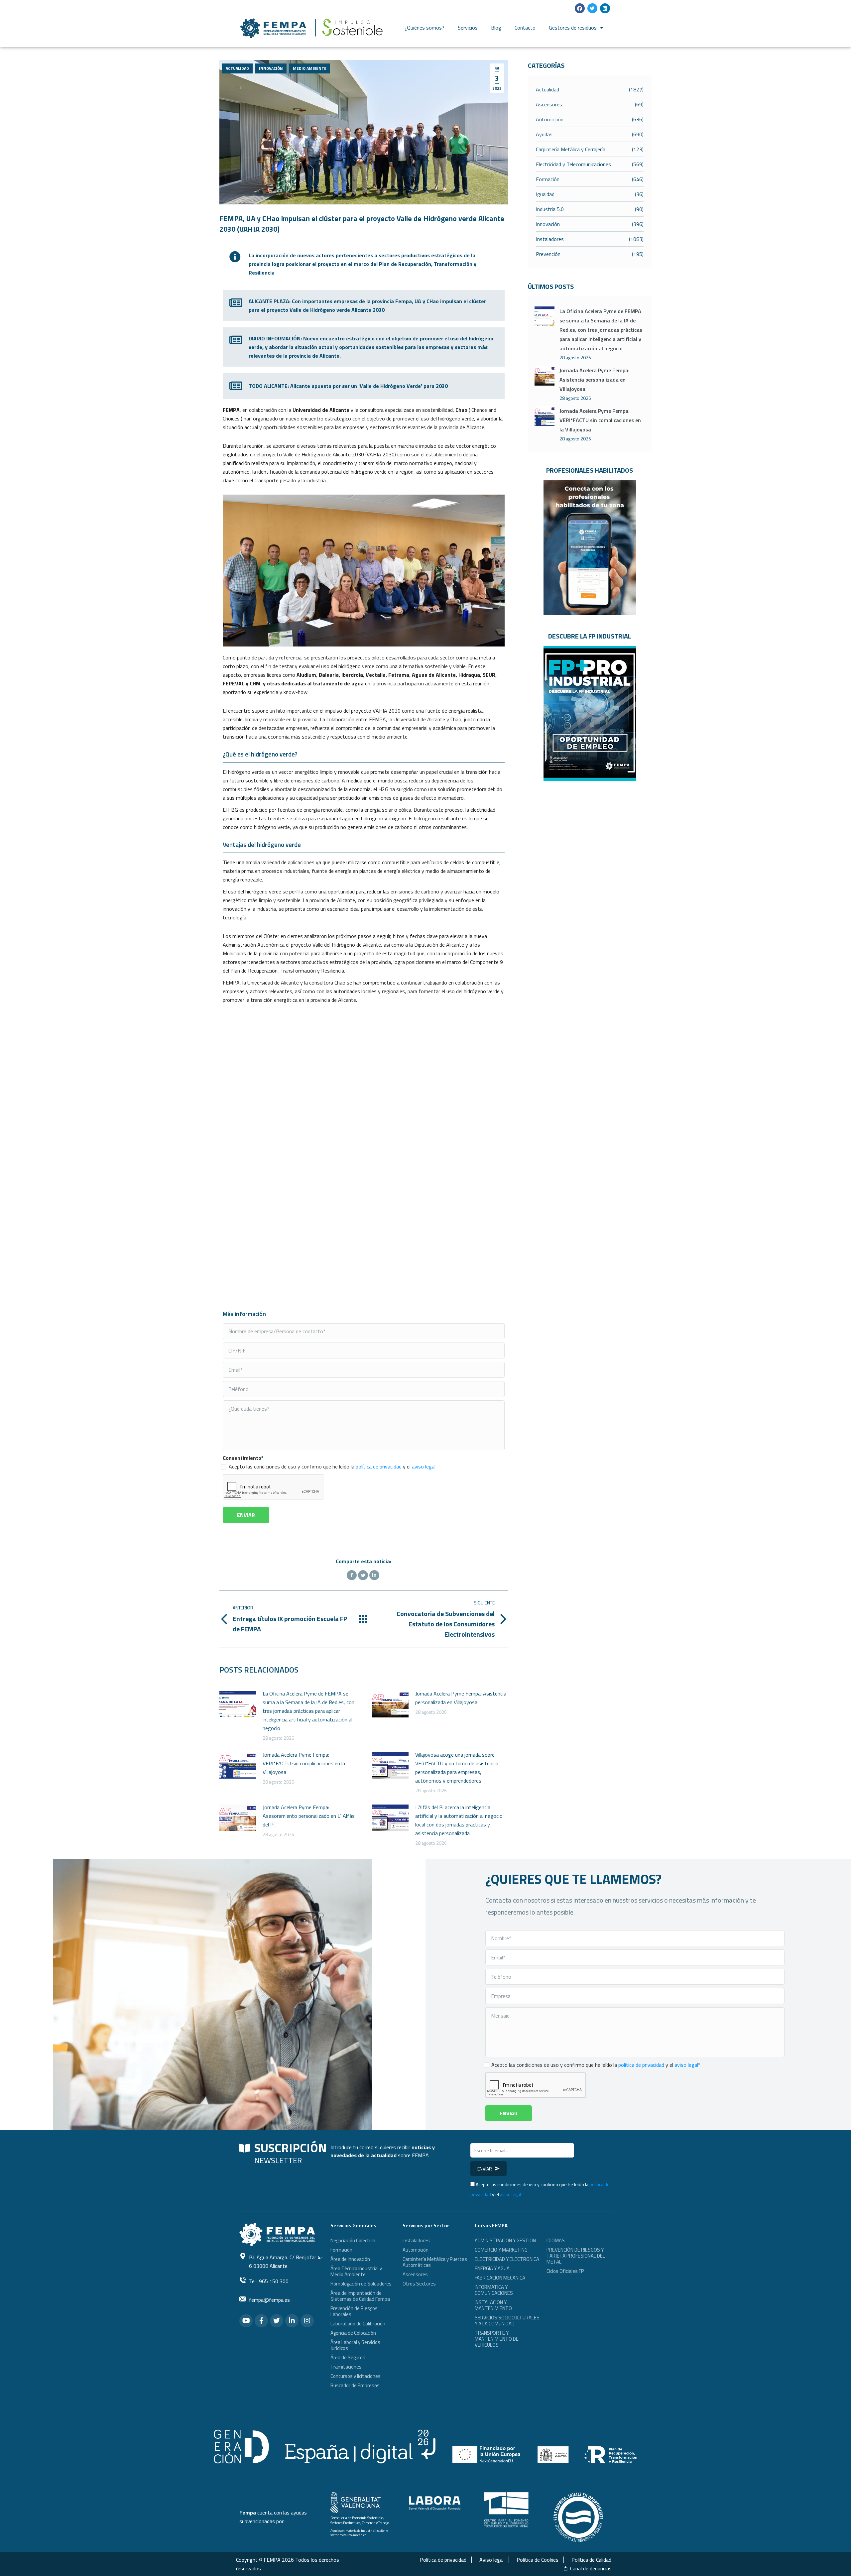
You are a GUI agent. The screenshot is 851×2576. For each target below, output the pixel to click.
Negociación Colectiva (353, 2240)
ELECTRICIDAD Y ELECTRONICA (507, 2259)
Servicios (468, 28)
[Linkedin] (605, 8)
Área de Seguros (348, 2357)
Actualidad (237, 68)
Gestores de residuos (573, 28)
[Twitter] (592, 8)
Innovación (271, 68)
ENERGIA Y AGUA (492, 2268)
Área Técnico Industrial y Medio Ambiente (356, 2271)
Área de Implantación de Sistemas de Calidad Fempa (360, 2296)
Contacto (525, 28)
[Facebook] (580, 8)
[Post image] (238, 1704)
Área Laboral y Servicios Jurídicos (355, 2345)
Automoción (416, 2250)
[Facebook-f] (261, 2321)
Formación (341, 2250)
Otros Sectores (419, 2284)
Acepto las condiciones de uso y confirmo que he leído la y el (332, 1466)
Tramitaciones (346, 2367)
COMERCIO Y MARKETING (501, 2250)
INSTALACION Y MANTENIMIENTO (493, 2305)
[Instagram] (307, 2321)
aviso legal (424, 1466)
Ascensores (415, 2274)
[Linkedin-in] (292, 2321)
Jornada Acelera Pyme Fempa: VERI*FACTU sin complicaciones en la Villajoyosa (304, 1763)
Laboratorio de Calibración (358, 2324)
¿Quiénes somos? (425, 28)
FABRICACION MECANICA (500, 2278)
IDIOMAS (556, 2240)
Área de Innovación (350, 2259)
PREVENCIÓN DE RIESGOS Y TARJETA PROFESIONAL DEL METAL (576, 2256)
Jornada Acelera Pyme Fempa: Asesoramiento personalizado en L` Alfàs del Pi (309, 1816)
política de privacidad (379, 1466)
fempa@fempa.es (269, 2300)
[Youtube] (246, 2321)
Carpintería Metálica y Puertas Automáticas (435, 2262)
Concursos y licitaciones (356, 2376)
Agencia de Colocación (353, 2333)
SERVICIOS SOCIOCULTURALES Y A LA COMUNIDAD (507, 2321)
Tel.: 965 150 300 (269, 2281)
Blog (496, 28)
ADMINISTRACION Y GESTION (505, 2240)
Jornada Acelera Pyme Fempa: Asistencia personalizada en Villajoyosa (461, 1698)
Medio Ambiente (310, 68)
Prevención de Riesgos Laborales (354, 2311)
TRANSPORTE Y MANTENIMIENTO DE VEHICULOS (497, 2339)
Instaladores (416, 2240)
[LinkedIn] (374, 1575)
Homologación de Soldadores (361, 2284)
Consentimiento (243, 1458)
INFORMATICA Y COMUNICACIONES (494, 2290)
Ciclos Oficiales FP (565, 2271)
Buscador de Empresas (355, 2385)
